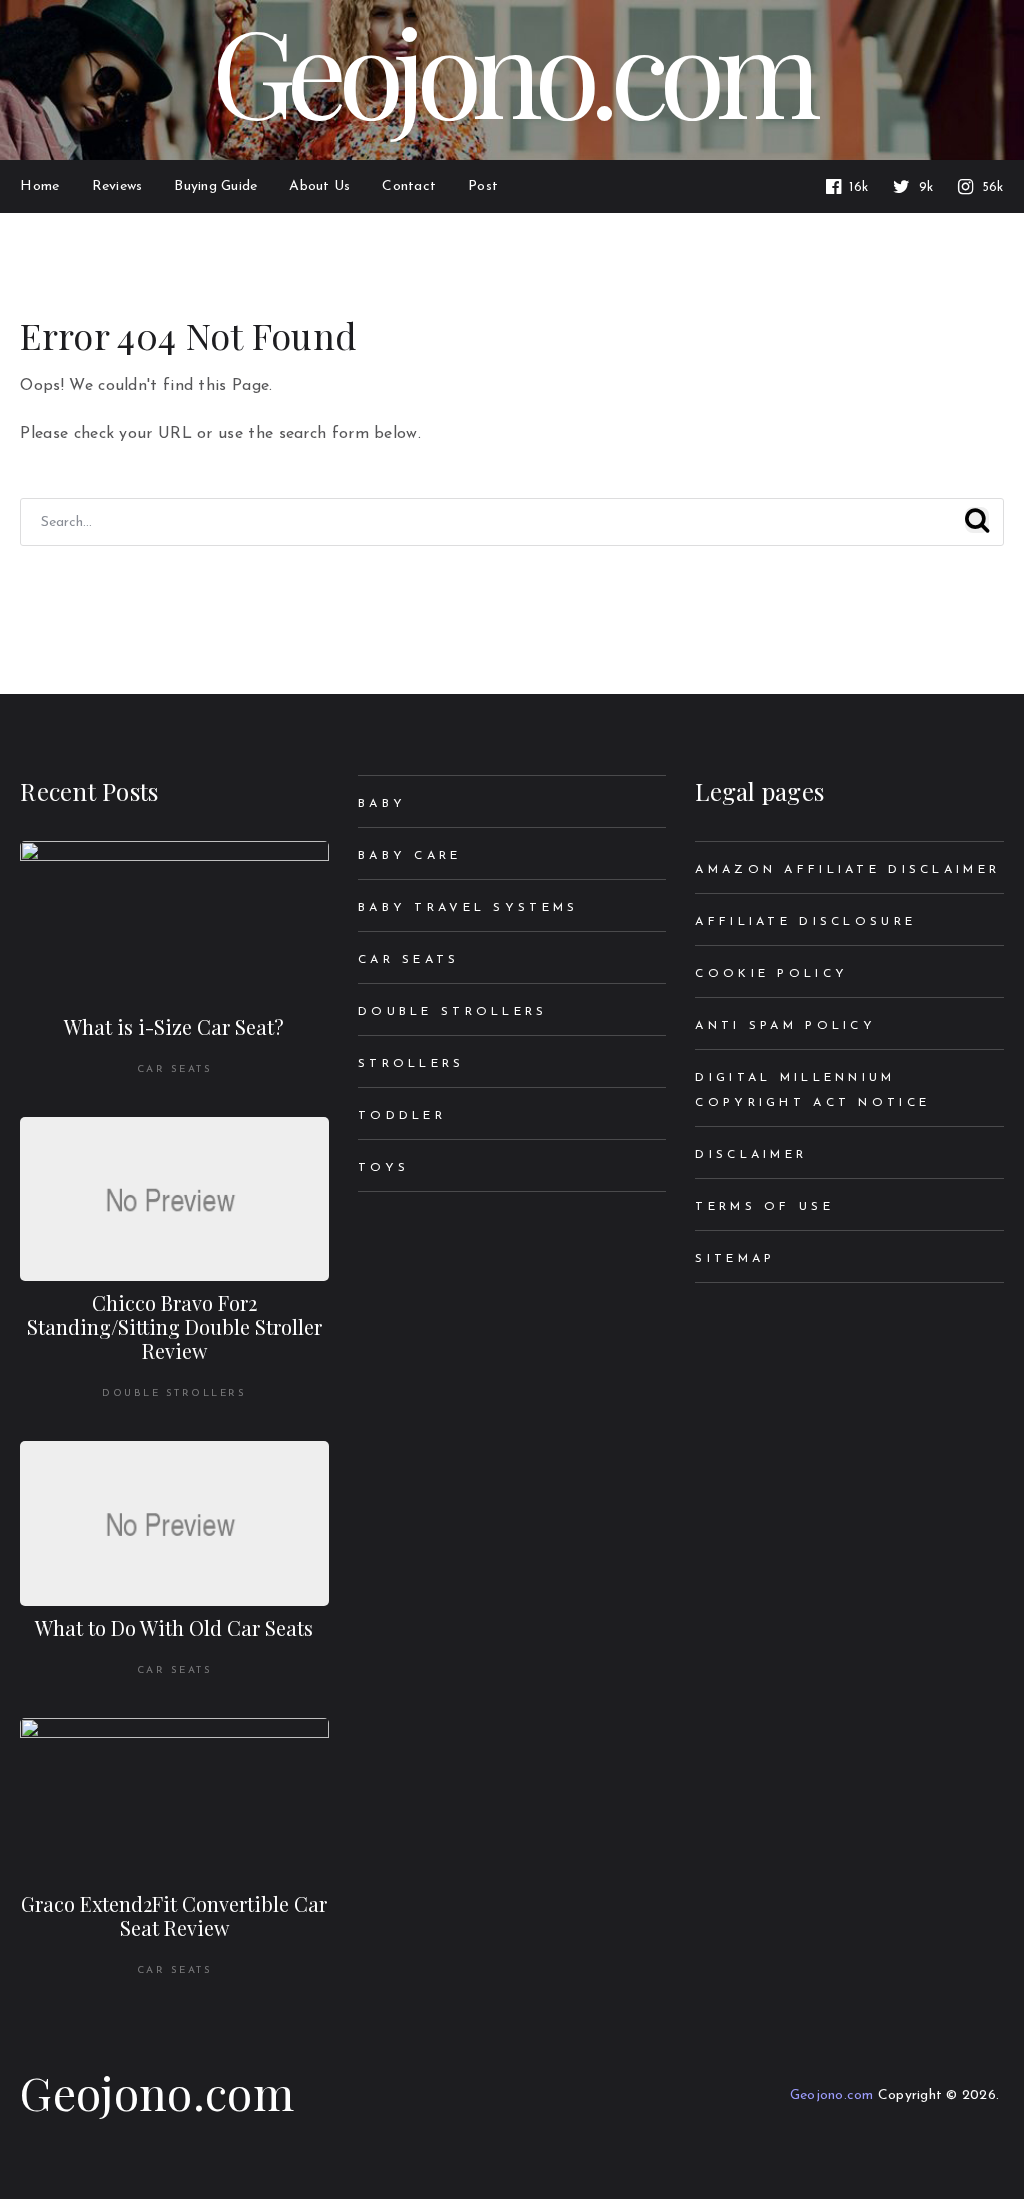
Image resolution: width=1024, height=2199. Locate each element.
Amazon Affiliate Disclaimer (847, 870)
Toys (383, 1168)
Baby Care (410, 856)
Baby (382, 804)
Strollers (411, 1064)
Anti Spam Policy (785, 1026)
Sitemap (735, 1259)
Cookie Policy (771, 974)
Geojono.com (156, 2092)
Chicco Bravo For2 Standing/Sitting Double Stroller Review (174, 1326)
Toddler (402, 1116)
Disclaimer (751, 1155)
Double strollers (174, 1393)
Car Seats (175, 1069)
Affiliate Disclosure (805, 922)
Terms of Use (764, 1207)
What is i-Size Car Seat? (174, 1026)
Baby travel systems (468, 908)
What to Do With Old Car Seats (174, 1627)
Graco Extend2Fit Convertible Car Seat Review (174, 1915)
